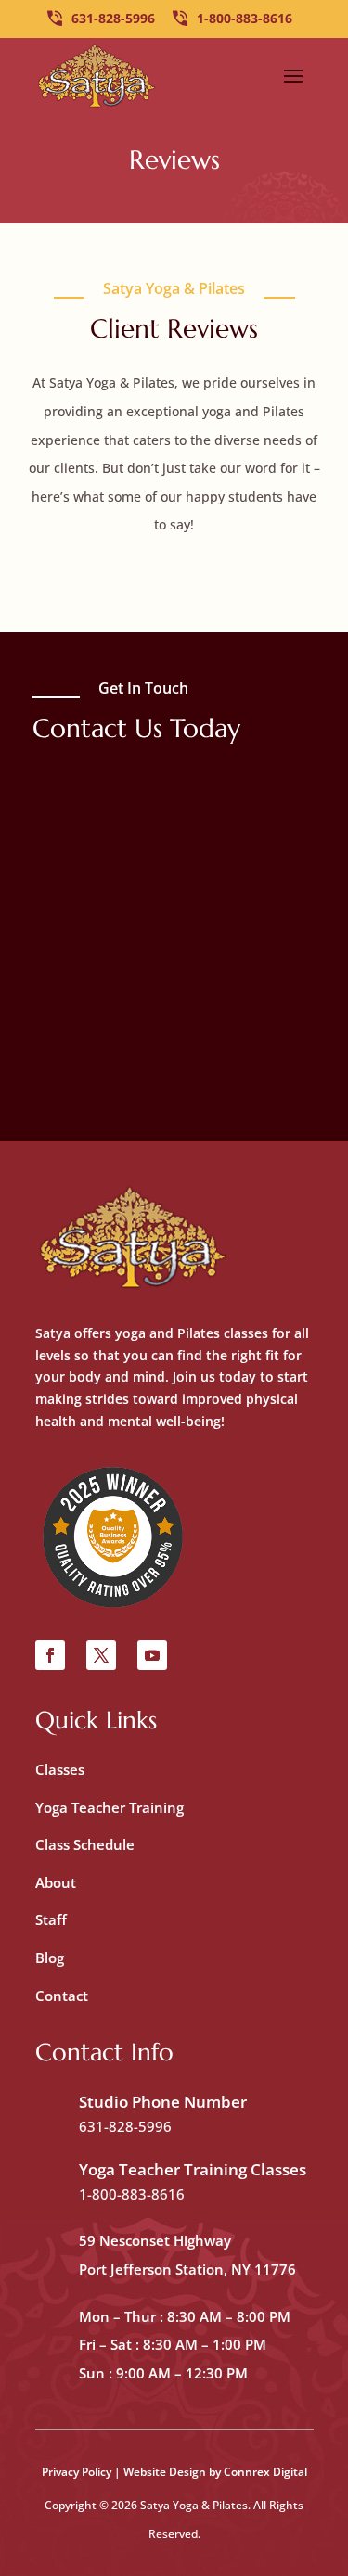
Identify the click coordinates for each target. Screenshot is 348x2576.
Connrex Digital (265, 2472)
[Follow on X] (101, 1655)
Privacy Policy (77, 2472)
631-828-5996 (113, 18)
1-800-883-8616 (245, 18)
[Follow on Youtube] (152, 1655)
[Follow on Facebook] (50, 1655)
